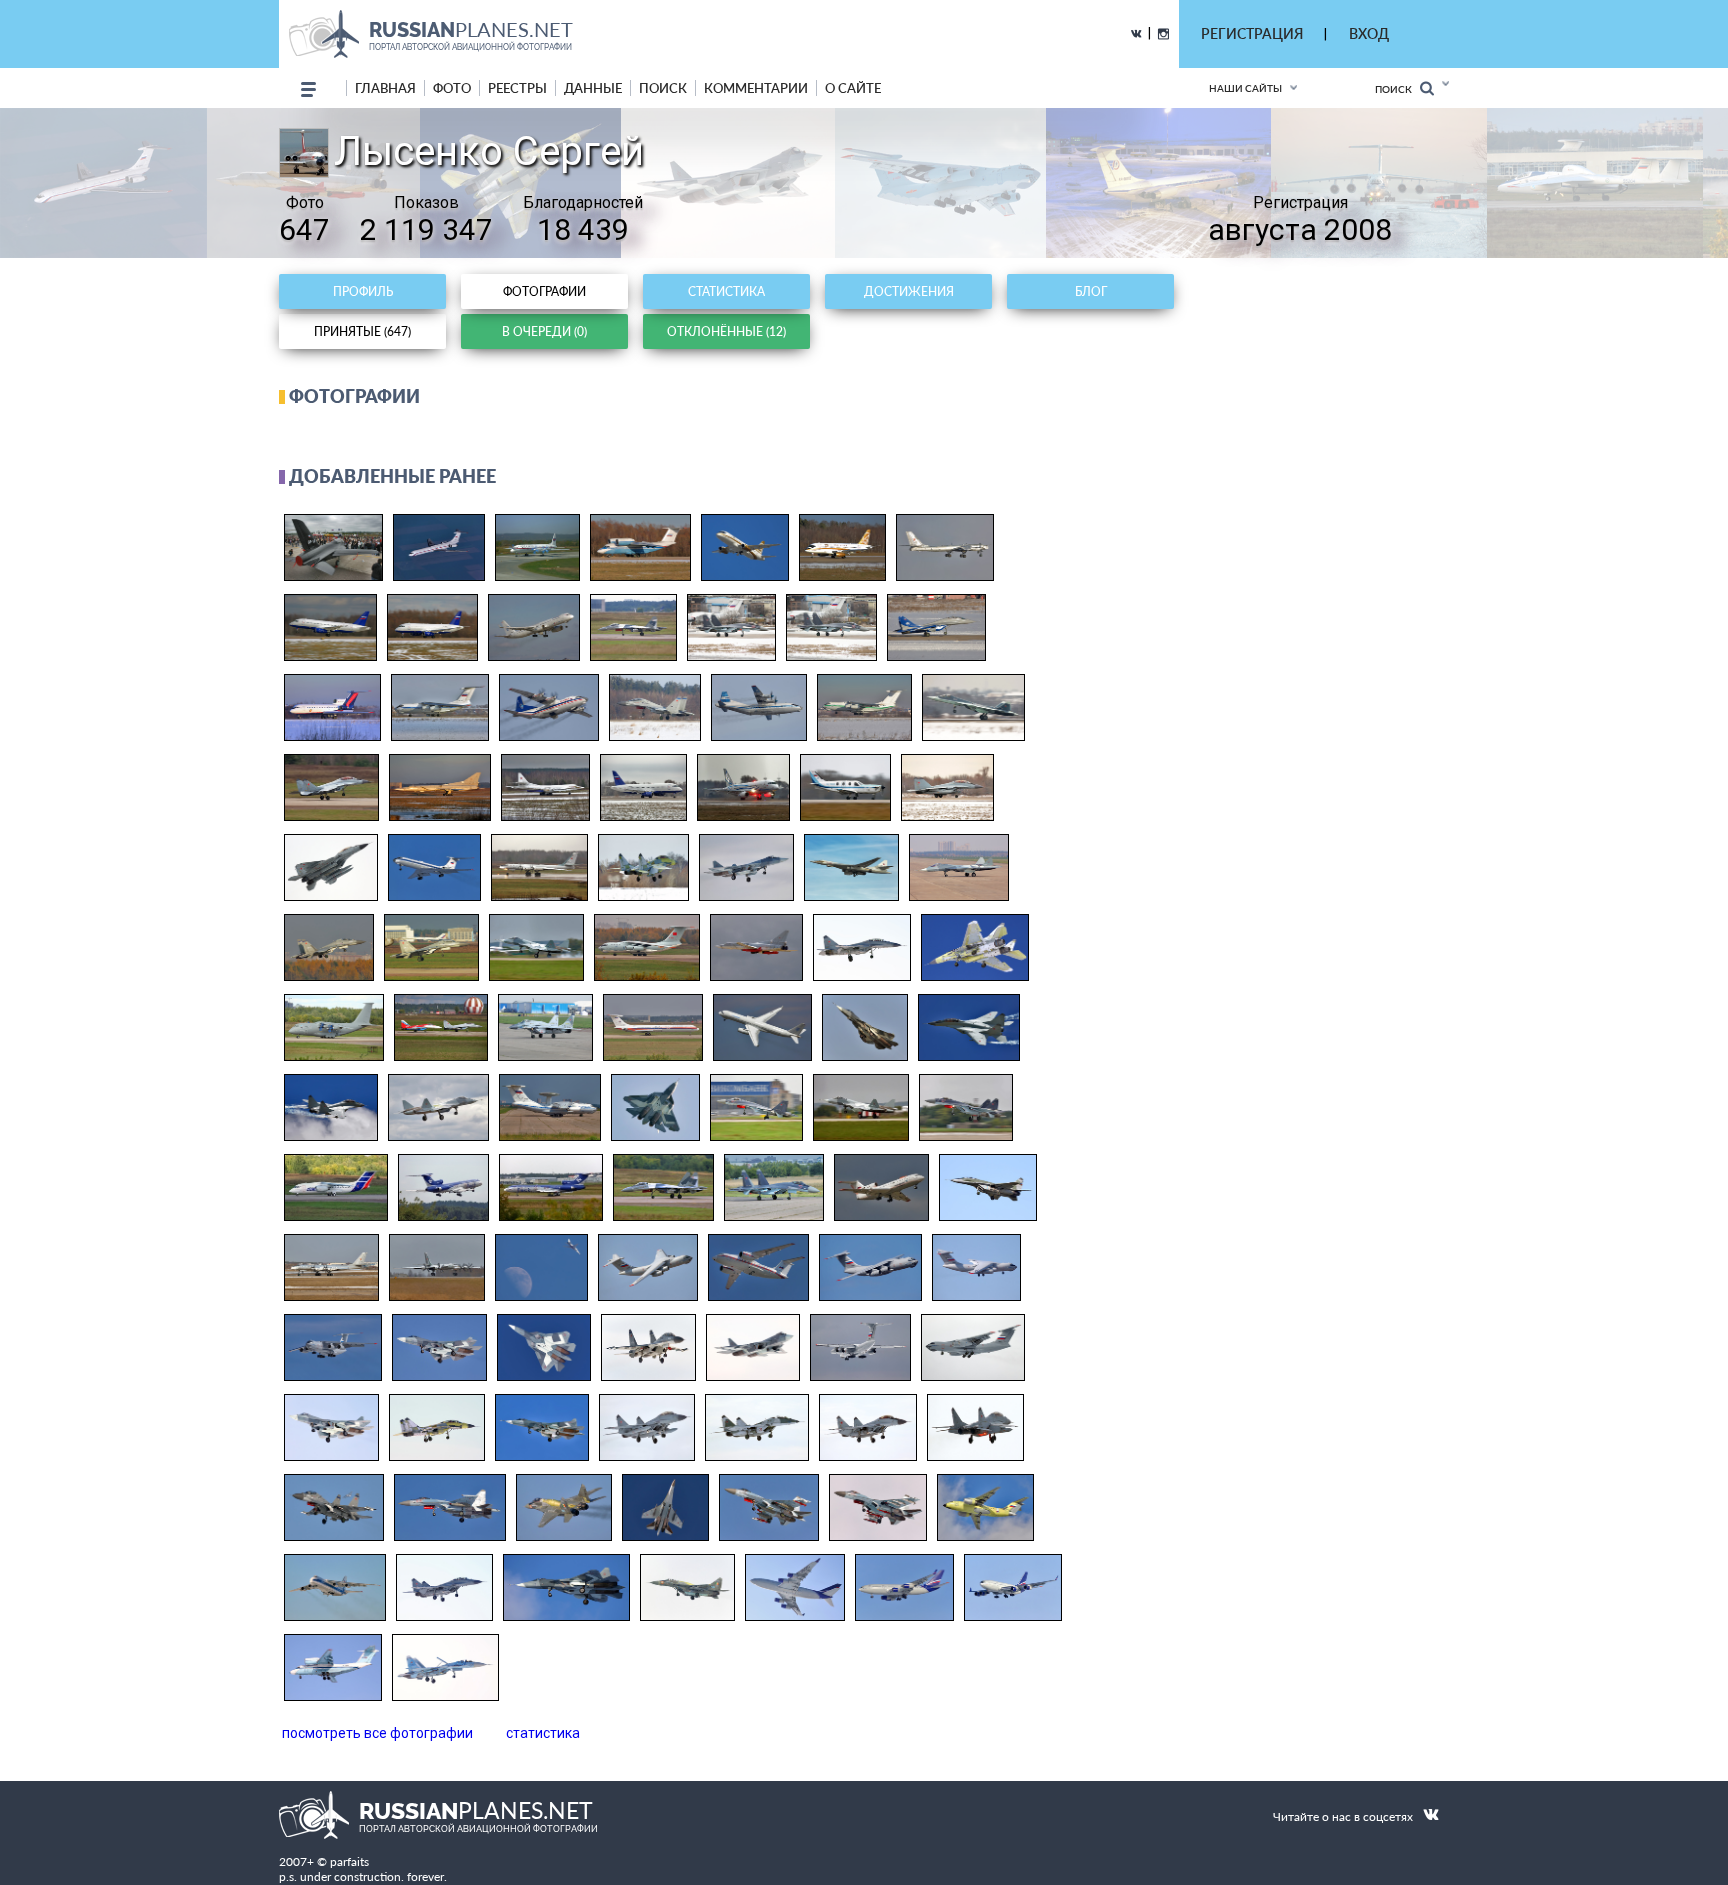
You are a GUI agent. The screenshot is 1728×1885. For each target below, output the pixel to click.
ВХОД (1369, 33)
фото (452, 88)
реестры (517, 88)
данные (593, 88)
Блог (1091, 291)
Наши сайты (1245, 88)
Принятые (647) (362, 331)
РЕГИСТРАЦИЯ (1252, 33)
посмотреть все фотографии (377, 1733)
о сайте (853, 88)
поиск (663, 88)
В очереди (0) (544, 331)
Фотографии (544, 291)
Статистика (726, 291)
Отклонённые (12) (726, 331)
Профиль (363, 291)
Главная (385, 88)
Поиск (1397, 89)
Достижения (909, 291)
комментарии (756, 88)
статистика (543, 1733)
